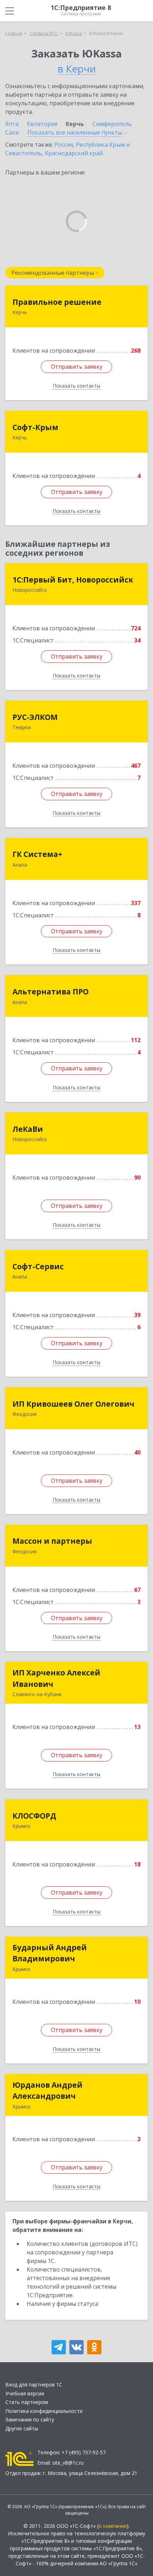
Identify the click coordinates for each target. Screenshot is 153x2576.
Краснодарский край (74, 153)
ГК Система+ (37, 854)
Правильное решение (57, 302)
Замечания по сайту (30, 2419)
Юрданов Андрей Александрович (48, 2091)
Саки (12, 132)
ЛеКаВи (28, 1129)
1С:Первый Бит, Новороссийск (73, 580)
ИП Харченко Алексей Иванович (56, 1678)
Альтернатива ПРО (51, 992)
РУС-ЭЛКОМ (35, 717)
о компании (113, 2526)
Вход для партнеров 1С (34, 2385)
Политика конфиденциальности (44, 2411)
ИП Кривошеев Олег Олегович (73, 1404)
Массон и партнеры (52, 1541)
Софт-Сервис (38, 1266)
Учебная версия (25, 2393)
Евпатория (42, 124)
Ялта (12, 124)
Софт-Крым (35, 427)
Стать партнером (27, 2402)
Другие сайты (22, 2428)
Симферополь (112, 124)
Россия (64, 145)
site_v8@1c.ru (68, 2463)
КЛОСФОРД (34, 1816)
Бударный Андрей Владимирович (50, 1953)
